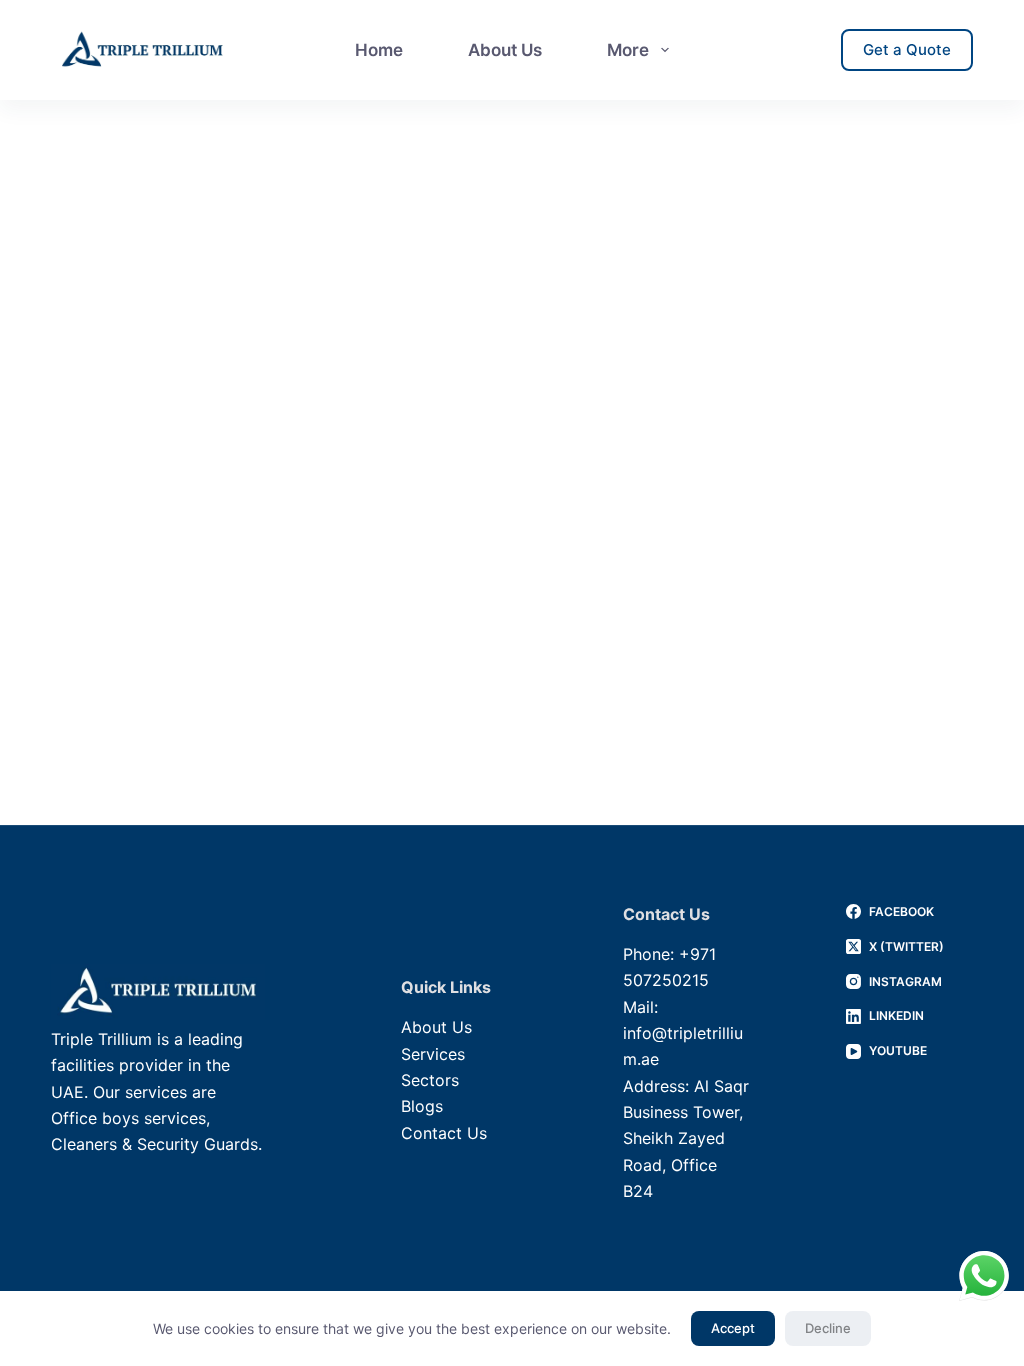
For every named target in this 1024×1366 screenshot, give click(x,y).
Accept (733, 1328)
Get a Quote (907, 49)
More (628, 50)
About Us (505, 50)
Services (433, 1054)
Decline (828, 1328)
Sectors (430, 1080)
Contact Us (444, 1133)
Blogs (422, 1106)
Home (379, 50)
